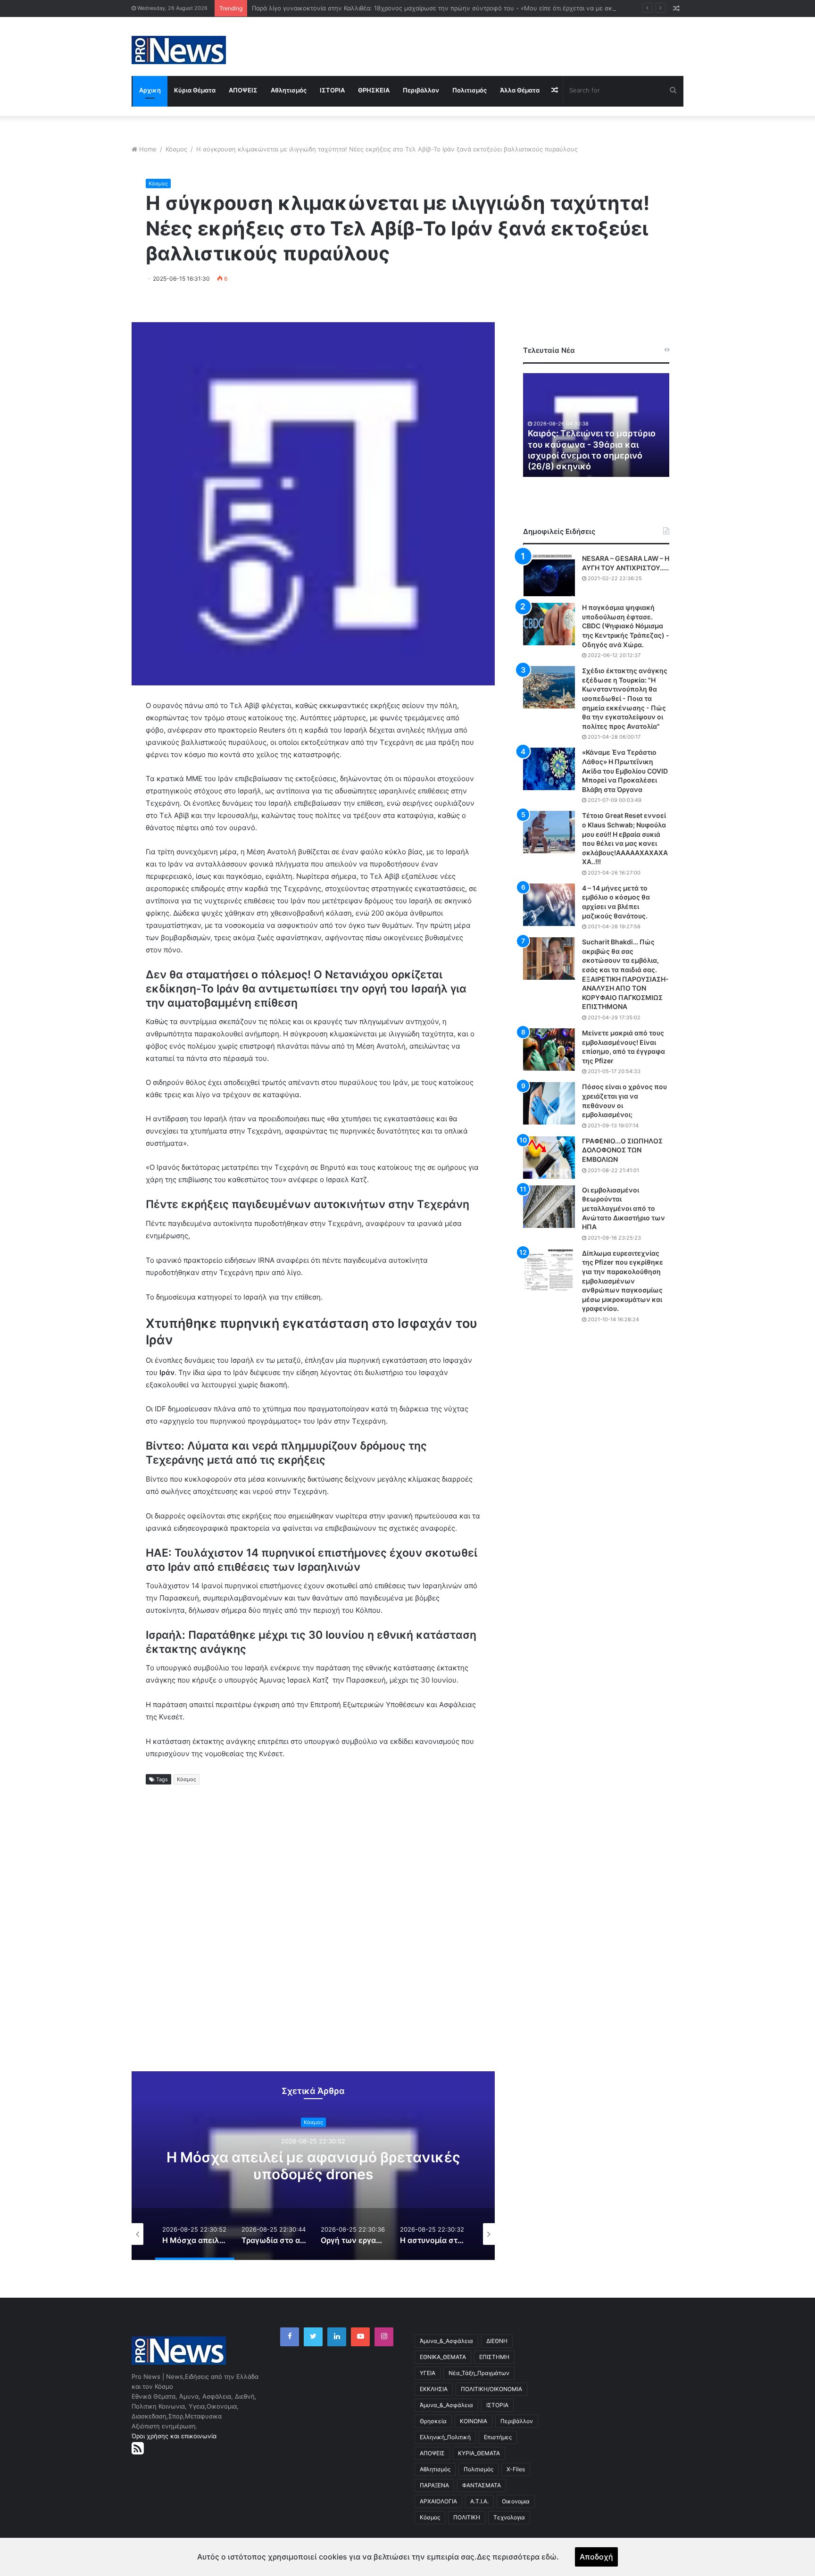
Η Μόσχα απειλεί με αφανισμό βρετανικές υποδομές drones (313, 2166)
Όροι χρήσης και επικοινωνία (174, 2436)
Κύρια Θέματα (195, 90)
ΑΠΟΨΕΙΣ (243, 90)
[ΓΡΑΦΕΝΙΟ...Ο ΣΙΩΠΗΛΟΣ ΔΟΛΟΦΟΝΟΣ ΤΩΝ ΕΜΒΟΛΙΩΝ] (549, 1158)
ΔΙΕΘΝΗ (497, 2341)
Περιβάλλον (421, 90)
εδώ (549, 2557)
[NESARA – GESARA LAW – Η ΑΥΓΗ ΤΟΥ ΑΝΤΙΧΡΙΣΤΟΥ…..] (549, 575)
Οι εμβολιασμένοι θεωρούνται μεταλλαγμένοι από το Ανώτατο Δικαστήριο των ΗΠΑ (624, 1208)
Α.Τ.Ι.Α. (479, 2501)
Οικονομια (516, 2501)
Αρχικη (150, 90)
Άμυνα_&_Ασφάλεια (446, 2341)
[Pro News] (179, 50)
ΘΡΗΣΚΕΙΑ (374, 90)
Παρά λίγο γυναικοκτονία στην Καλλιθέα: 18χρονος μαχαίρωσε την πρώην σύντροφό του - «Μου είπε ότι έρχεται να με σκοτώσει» (444, 8)
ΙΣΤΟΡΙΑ (332, 90)
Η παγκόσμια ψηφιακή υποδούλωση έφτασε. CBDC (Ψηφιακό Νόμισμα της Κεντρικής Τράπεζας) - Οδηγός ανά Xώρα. (626, 626)
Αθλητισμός (289, 90)
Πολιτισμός (470, 90)
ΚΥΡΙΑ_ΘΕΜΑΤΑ (479, 2453)
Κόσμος (176, 149)
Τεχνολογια (509, 2517)
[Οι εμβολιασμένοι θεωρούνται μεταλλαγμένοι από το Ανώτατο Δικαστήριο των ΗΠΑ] (549, 1207)
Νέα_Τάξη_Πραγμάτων (479, 2373)
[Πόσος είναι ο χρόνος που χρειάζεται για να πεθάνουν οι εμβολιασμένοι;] (549, 1103)
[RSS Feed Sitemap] (138, 2448)
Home (148, 149)
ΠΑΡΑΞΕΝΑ (434, 2485)
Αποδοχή (596, 2557)
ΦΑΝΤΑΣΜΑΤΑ (482, 2485)
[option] (313, 2166)
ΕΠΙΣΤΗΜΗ (494, 2357)
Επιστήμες (498, 2437)
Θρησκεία (433, 2421)
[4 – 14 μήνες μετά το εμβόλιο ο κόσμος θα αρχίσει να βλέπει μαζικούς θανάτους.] (549, 905)
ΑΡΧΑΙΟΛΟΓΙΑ (438, 2501)
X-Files (516, 2469)
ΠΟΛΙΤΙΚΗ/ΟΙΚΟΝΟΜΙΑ (491, 2389)
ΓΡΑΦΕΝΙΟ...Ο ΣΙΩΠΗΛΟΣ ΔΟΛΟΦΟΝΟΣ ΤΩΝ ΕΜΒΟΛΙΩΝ (622, 1150)
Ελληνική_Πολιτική (445, 2437)
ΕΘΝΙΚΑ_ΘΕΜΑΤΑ (443, 2357)
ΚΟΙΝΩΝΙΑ (474, 2421)
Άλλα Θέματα (520, 90)
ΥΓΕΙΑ (428, 2373)
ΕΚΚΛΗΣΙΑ (434, 2389)
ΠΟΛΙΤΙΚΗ (467, 2517)
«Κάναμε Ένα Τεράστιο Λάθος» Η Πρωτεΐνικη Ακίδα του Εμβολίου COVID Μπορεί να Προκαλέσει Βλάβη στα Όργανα (625, 771)
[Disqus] (313, 1936)
